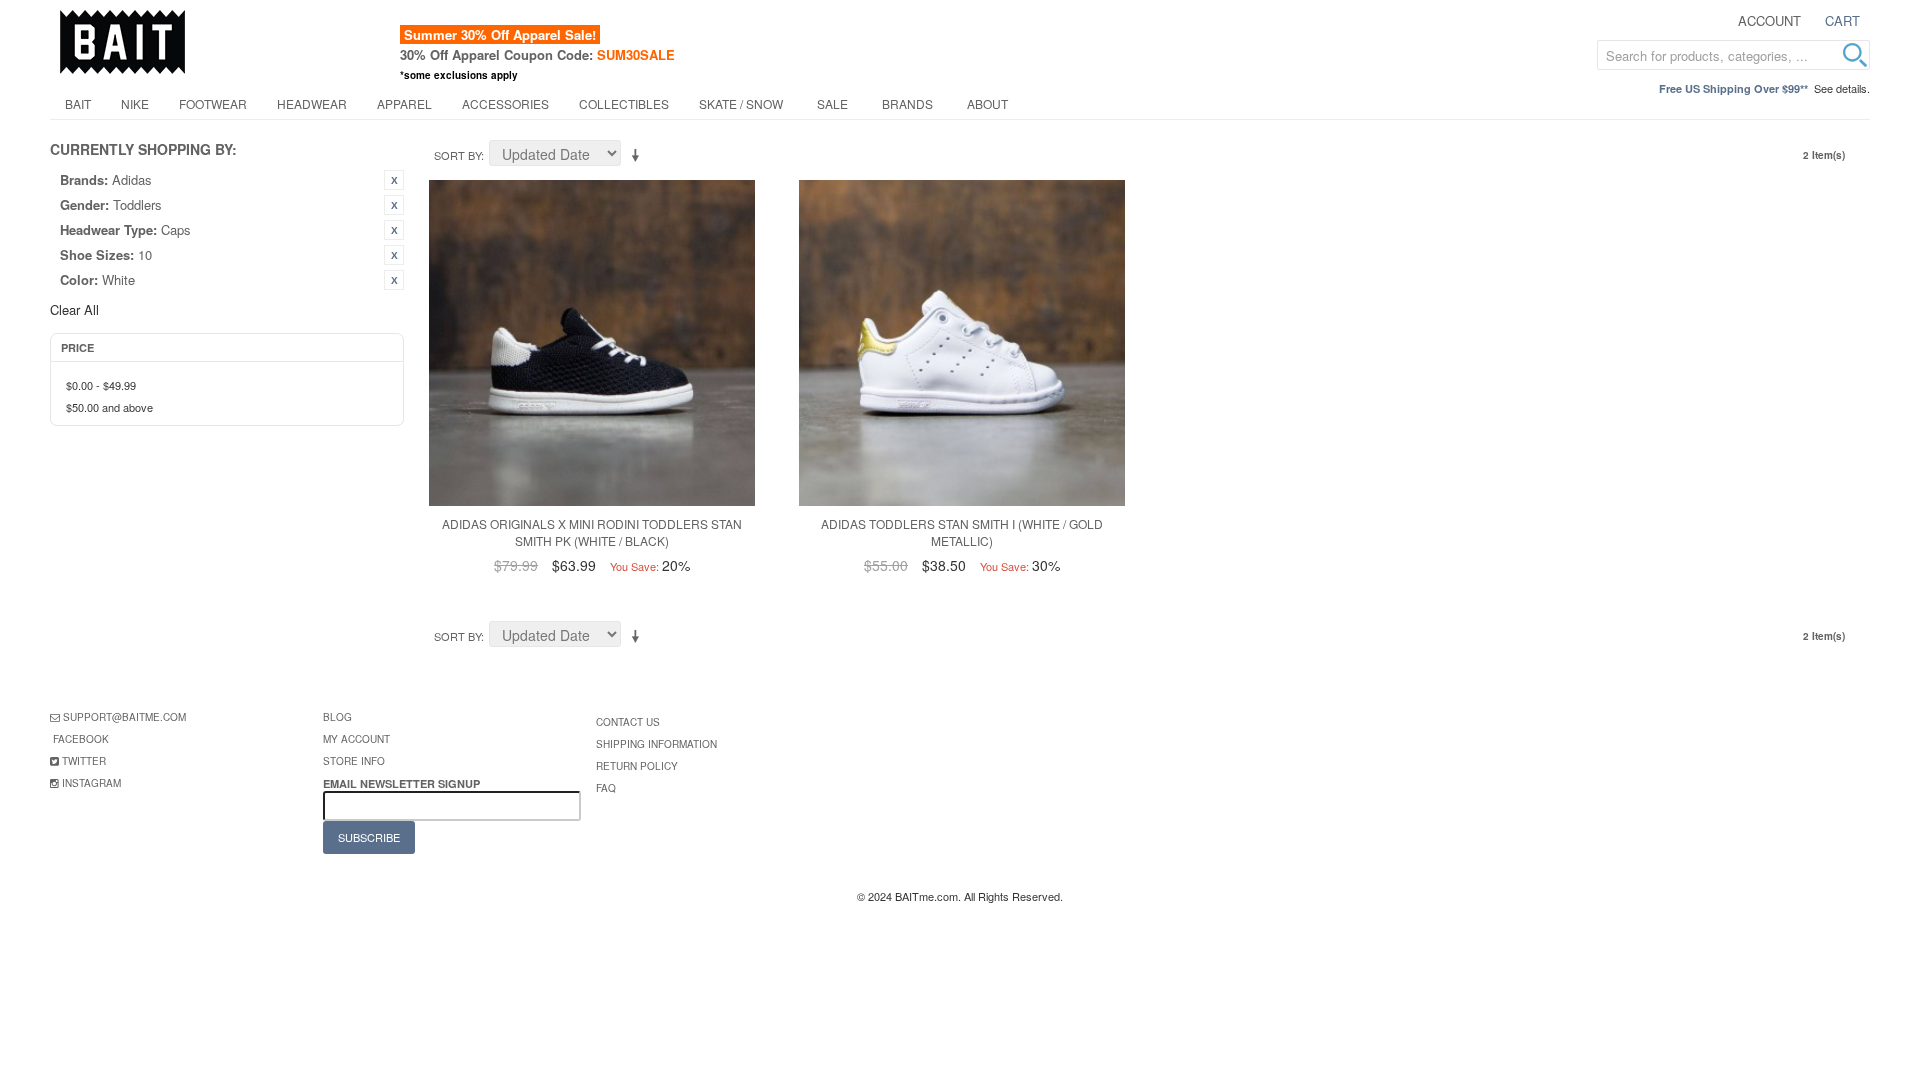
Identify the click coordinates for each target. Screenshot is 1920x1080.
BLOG (337, 717)
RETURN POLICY (637, 766)
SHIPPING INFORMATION (656, 744)
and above (109, 407)
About (987, 103)
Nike (135, 103)
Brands (907, 103)
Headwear (312, 103)
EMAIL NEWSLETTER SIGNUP (403, 783)
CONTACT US (628, 722)
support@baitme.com (124, 717)
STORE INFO (354, 761)
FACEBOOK (81, 739)
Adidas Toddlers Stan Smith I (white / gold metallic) (962, 532)
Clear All (74, 309)
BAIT (78, 103)
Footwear (213, 103)
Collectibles (624, 103)
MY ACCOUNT (356, 739)
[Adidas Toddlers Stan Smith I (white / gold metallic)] (962, 343)
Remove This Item (394, 180)
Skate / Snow (741, 103)
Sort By (457, 155)
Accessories (505, 103)
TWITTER (84, 761)
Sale (832, 103)
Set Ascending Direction (639, 156)
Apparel (404, 103)
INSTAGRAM (91, 783)
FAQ (606, 788)
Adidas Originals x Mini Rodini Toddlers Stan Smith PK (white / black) (592, 532)
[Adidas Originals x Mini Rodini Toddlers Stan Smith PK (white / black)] (592, 343)
